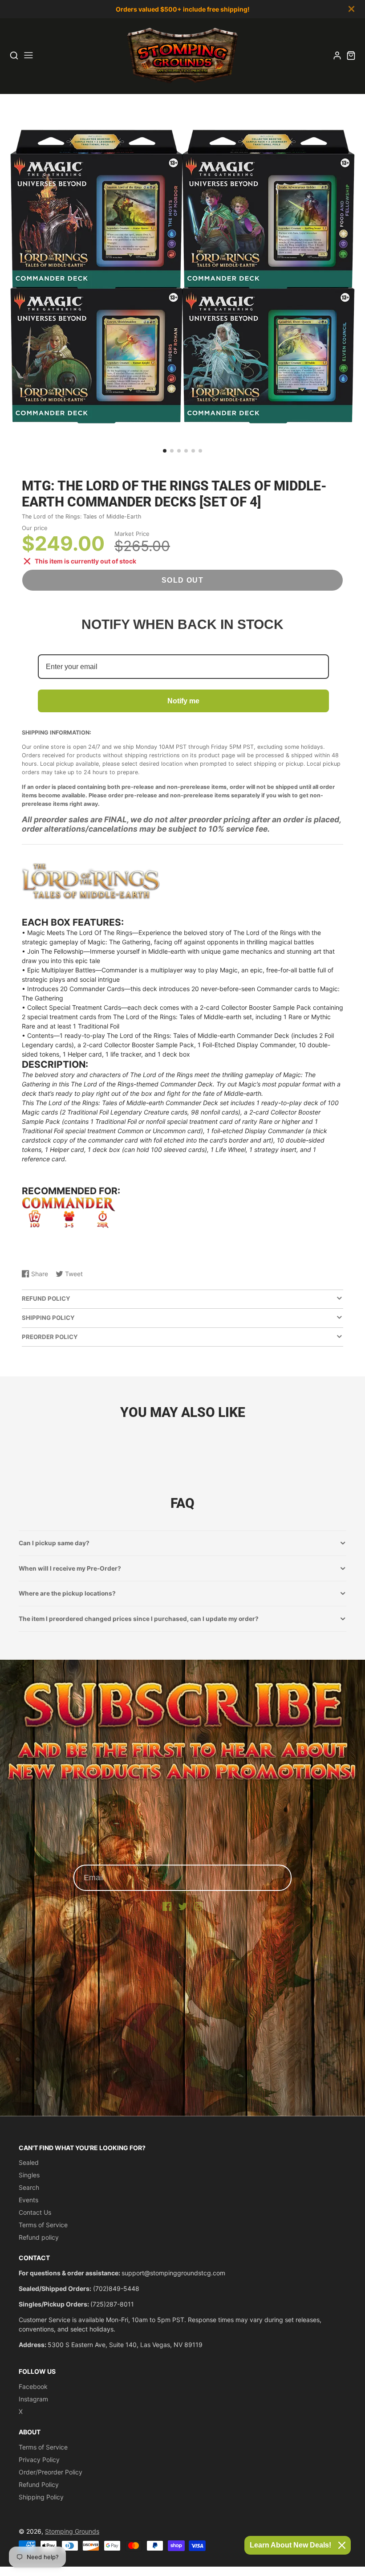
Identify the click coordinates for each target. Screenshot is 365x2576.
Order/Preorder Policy (51, 2472)
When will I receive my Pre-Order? (70, 1568)
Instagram (33, 2399)
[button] (165, 451)
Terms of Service (43, 2225)
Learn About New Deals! (290, 2545)
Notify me (183, 701)
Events (28, 2200)
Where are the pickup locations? (67, 1593)
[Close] (342, 2545)
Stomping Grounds (72, 2531)
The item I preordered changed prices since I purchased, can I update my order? (139, 1619)
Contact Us (35, 2212)
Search (29, 2187)
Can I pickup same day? (54, 1543)
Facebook (33, 2386)
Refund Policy (39, 2484)
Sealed (29, 2162)
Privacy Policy (39, 2460)
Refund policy (39, 2237)
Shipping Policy (41, 2497)
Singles (29, 2175)
